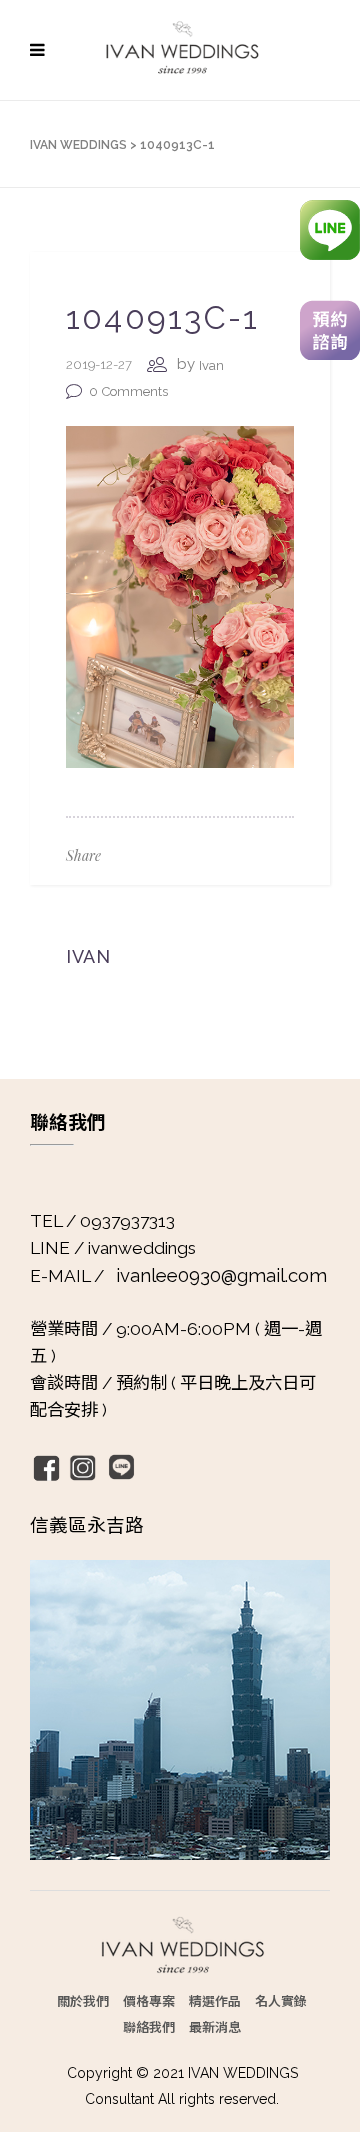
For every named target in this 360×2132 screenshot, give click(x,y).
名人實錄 (281, 2000)
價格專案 (149, 2000)
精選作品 (215, 2000)
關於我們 (83, 2000)
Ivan (211, 365)
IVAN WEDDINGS (78, 145)
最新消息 (215, 2026)
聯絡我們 (149, 2026)
